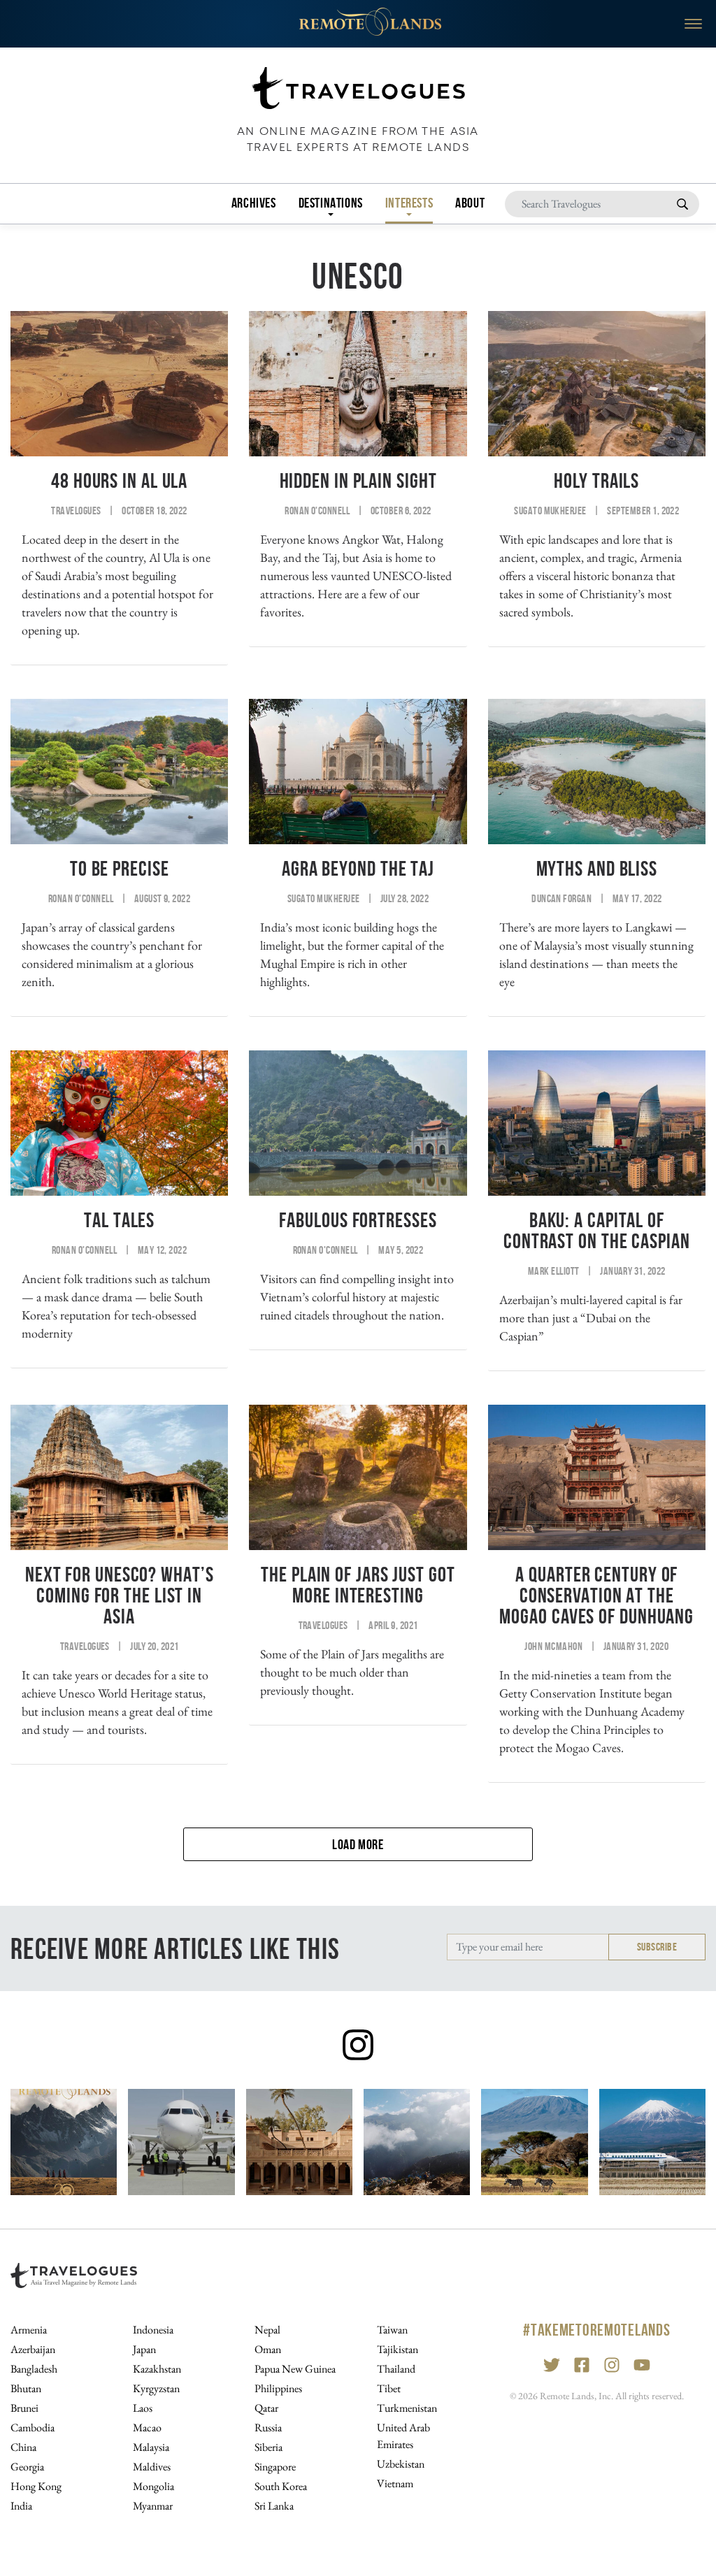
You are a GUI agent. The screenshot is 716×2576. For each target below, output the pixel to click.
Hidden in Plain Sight (358, 480)
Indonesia (153, 2330)
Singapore (275, 2467)
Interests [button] (409, 203)
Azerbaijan (33, 2349)
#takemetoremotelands (596, 2330)
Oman (268, 2349)
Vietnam (395, 2483)
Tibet (389, 2388)
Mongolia (153, 2486)
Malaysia (151, 2447)
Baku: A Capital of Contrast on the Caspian (597, 1230)
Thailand (396, 2369)
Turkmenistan (407, 2408)
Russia (268, 2427)
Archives (254, 203)
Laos (143, 2408)
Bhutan (26, 2388)
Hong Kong (36, 2486)
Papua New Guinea (295, 2369)
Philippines (278, 2388)
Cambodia (33, 2427)
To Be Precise (120, 868)
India (21, 2506)
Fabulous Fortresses (358, 1220)
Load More (358, 1844)
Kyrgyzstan (156, 2388)
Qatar (266, 2408)
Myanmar (153, 2506)
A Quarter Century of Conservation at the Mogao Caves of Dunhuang (596, 1595)
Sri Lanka (274, 2506)
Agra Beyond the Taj (358, 868)
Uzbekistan (401, 2464)
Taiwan (392, 2330)
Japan (144, 2349)
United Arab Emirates (403, 2436)
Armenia (29, 2330)
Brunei (24, 2408)
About (470, 203)
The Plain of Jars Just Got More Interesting (358, 1585)
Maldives (152, 2467)
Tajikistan (398, 2349)
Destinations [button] (331, 203)
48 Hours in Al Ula (119, 480)
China (23, 2447)
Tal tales (119, 1220)
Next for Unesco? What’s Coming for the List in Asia (120, 1595)
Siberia (268, 2447)
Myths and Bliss (597, 868)
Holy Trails (596, 480)
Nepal (267, 2330)
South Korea (281, 2486)
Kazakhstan (157, 2369)
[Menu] (693, 24)
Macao (147, 2427)
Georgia (27, 2467)
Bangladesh (34, 2369)
